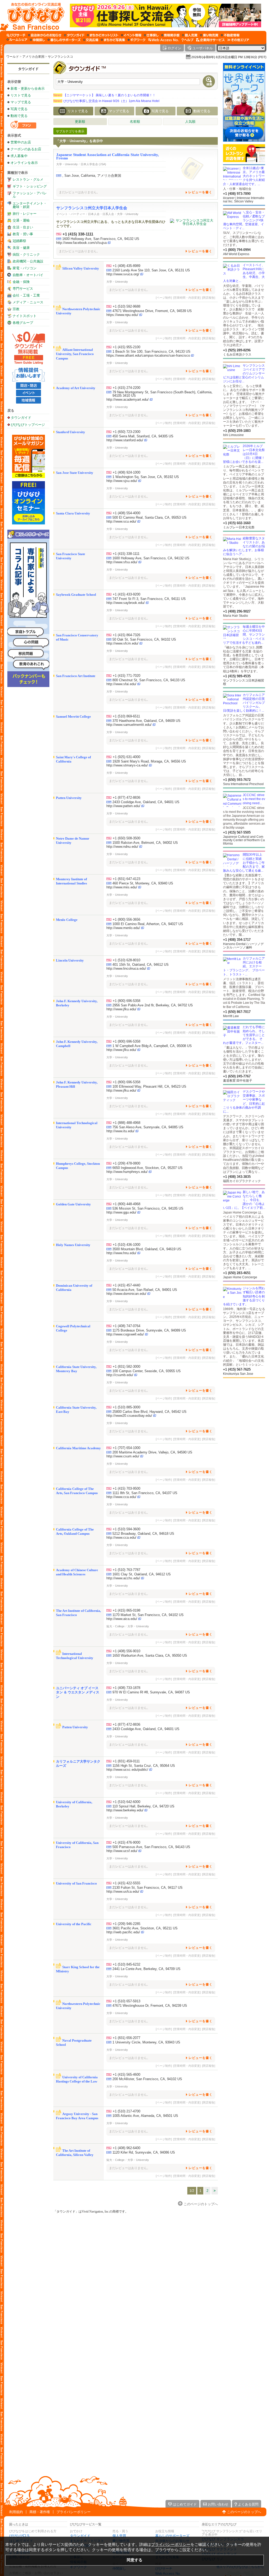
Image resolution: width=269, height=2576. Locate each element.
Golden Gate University (73, 1204)
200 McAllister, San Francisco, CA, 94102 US (147, 2079)
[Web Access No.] (164, 40)
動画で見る (19, 116)
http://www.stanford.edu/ (125, 440)
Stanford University (71, 432)
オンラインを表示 (24, 163)
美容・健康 (21, 248)
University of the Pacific (74, 1924)
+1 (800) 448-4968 (126, 1204)
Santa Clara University (73, 513)
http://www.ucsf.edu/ (122, 1851)
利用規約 (16, 2512)
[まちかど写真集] (113, 40)
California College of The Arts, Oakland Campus (75, 1531)
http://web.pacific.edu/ (123, 1932)
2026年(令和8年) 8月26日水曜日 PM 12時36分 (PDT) (229, 57)
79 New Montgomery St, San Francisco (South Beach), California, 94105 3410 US (162, 394)
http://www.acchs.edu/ (123, 1578)
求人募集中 (19, 156)
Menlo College (67, 920)
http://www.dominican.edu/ (126, 1294)
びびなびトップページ (28, 425)
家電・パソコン (25, 268)
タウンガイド (28, 69)
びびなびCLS (19, 2536)
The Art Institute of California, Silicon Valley (75, 2153)
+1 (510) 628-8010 (126, 960)
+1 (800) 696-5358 (126, 1001)
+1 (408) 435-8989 (126, 266)
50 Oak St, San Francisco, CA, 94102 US (144, 639)
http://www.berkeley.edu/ (125, 1810)
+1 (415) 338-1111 (78, 234)
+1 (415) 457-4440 (126, 1285)
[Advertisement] (244, 1420)
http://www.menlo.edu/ (123, 928)
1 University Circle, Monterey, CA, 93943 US (146, 2042)
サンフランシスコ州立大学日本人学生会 (92, 208)
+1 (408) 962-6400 (126, 2148)
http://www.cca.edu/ (121, 1497)
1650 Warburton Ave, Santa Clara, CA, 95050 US (150, 1655)
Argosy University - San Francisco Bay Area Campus (77, 2116)
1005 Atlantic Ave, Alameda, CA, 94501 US (145, 2116)
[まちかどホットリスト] (103, 35)
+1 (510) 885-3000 (126, 1407)
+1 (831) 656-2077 (126, 2038)
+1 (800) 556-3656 (126, 919)
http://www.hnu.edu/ (121, 1253)
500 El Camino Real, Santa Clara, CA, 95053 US (149, 517)
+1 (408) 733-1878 (126, 1688)
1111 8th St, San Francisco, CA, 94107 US (145, 1493)
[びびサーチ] (16, 35)
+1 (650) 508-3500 (126, 838)
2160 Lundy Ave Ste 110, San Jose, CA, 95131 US (151, 270)
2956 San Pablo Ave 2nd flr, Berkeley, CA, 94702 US (153, 1005)
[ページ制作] (164, 298)
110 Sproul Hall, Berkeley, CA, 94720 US (143, 1806)
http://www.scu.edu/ (121, 521)
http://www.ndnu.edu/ (122, 847)
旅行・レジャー (25, 214)
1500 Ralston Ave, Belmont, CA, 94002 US (145, 843)
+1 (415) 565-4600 (126, 2075)
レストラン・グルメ (28, 179)
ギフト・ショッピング (30, 186)
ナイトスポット (25, 316)
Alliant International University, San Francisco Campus (75, 354)
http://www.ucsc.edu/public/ (127, 1770)
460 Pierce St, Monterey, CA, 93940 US (143, 883)
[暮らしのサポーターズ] (64, 40)
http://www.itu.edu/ (120, 1131)
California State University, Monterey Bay (76, 1369)
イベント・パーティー (71, 214)
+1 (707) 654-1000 (126, 1448)
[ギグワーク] (137, 40)
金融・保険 (21, 282)
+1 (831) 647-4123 (126, 879)
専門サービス (23, 289)
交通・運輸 (21, 220)
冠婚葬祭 (19, 241)
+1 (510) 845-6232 (126, 1964)
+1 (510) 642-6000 (126, 1802)
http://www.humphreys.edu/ (127, 1172)
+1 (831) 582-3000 (126, 1367)
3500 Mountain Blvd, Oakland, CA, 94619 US (147, 1249)
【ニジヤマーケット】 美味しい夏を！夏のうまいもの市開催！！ (104, 95)
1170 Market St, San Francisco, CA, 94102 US (148, 1615)
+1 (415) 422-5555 (126, 1883)
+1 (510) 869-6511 (126, 716)
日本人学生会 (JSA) (93, 164)
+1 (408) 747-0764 (126, 1326)
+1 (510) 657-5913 (126, 2001)
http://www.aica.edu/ (122, 1619)
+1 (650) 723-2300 (126, 432)
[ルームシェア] (17, 40)
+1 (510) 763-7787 (126, 1570)
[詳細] (192, 169)
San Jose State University (75, 473)
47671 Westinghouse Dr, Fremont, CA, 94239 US (150, 2006)
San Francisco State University (71, 556)
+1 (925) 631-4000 (126, 757)
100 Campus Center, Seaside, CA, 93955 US (147, 1371)
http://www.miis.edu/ (122, 887)
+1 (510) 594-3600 (126, 1529)
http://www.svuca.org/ (123, 274)
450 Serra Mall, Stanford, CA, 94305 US (143, 436)
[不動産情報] (230, 35)
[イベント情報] (131, 35)
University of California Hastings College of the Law (77, 2079)
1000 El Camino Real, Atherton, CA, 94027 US (148, 924)
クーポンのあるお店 (26, 149)
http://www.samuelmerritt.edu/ (129, 725)
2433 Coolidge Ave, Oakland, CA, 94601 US (146, 802)
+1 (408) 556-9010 (126, 1651)
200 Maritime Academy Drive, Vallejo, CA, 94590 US (152, 1452)
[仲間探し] (37, 40)
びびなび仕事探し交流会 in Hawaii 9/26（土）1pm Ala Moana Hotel (106, 101)
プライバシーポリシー (74, 2512)
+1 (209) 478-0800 (126, 1163)
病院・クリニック (26, 254)
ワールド (13, 57)
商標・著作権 (40, 2512)
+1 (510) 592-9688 (126, 306)
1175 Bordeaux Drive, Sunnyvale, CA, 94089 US (149, 1330)
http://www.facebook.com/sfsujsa (81, 243)
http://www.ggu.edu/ (121, 1212)
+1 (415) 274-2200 (126, 388)
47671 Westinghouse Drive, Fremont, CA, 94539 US (152, 311)
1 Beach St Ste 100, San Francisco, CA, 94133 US (151, 351)
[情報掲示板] (170, 35)
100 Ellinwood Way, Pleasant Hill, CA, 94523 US (149, 1086)
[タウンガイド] (74, 35)
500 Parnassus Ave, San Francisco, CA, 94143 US (151, 1847)
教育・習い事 (23, 234)
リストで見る (21, 95)
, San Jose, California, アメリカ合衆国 (92, 176)
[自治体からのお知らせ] (45, 35)
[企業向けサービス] (210, 40)
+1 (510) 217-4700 (126, 2111)
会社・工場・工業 (26, 295)
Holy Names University (73, 1245)
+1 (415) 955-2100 (126, 347)
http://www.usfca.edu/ (123, 1891)
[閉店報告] (209, 298)
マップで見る (21, 102)
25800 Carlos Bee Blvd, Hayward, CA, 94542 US (149, 1412)
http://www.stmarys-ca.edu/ (127, 765)
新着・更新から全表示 (28, 88)
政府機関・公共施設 (28, 261)
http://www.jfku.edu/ (121, 1009)
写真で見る (19, 109)
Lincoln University (70, 960)
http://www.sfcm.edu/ (122, 643)
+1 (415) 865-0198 (126, 1610)
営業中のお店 (21, 142)
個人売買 (119, 2536)
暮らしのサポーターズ (172, 2536)
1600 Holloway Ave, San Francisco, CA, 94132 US (101, 239)
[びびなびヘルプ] (188, 40)
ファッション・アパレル (30, 195)
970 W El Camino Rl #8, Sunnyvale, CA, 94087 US (151, 1692)
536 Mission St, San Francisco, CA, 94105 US (148, 1208)
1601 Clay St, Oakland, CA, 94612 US (142, 1574)
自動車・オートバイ (28, 275)
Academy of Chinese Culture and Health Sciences (77, 1572)
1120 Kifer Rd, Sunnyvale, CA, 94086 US (144, 2152)
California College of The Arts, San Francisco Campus (77, 1491)
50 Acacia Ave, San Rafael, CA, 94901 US (145, 1290)
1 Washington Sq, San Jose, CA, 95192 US (146, 477)
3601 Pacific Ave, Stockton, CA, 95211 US (145, 1928)
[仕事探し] (151, 35)
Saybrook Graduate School (76, 595)
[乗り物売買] (209, 35)
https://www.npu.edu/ (122, 315)
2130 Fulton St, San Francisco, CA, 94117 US (148, 1888)
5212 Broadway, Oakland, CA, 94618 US (143, 1534)
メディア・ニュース (28, 302)
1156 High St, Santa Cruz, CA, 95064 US (144, 1766)
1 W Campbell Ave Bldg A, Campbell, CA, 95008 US (152, 1046)
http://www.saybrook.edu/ (126, 603)
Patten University (69, 798)
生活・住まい (23, 227)
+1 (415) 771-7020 (126, 676)
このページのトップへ (244, 2512)
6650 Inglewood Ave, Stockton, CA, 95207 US (148, 1168)
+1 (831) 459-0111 (126, 1761)
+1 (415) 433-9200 (126, 594)
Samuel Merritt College (73, 717)
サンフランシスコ (60, 57)
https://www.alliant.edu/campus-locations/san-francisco (148, 355)
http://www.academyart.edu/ (128, 399)
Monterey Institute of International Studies (71, 881)
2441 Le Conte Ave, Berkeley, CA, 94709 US (146, 1969)
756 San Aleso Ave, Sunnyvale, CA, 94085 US (148, 1127)
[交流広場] (91, 40)
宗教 (16, 309)
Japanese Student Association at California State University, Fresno (108, 156)
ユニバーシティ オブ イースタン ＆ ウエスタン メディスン (78, 1692)
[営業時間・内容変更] (187, 298)
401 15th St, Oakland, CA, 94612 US (141, 965)
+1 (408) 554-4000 (126, 513)
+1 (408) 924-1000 (126, 472)
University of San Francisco (76, 1883)
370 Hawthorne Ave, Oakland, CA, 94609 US (146, 721)
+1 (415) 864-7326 (126, 635)
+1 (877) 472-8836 (126, 798)
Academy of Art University (76, 388)
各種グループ (23, 323)
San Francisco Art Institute (76, 676)
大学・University (67, 164)
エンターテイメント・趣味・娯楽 (30, 205)
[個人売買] (190, 35)
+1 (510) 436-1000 (126, 1245)
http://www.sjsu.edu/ (122, 481)
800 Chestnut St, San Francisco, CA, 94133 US (149, 680)
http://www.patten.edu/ (123, 806)
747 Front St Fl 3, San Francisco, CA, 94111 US (149, 599)
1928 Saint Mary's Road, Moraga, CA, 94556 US (149, 761)
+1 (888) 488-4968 (126, 1123)
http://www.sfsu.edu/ (122, 562)
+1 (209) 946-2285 (126, 1924)
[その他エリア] (238, 40)
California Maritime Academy (78, 1448)
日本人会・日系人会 (101, 214)
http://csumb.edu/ (120, 1375)
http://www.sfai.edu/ (121, 684)
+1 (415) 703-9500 (126, 1488)
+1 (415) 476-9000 (126, 1842)
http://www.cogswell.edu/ (125, 1334)
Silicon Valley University (81, 268)
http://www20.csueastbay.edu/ (129, 1416)
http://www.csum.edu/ (123, 1456)
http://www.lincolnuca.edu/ (126, 968)
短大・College (115, 1626)
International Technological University (75, 1656)
